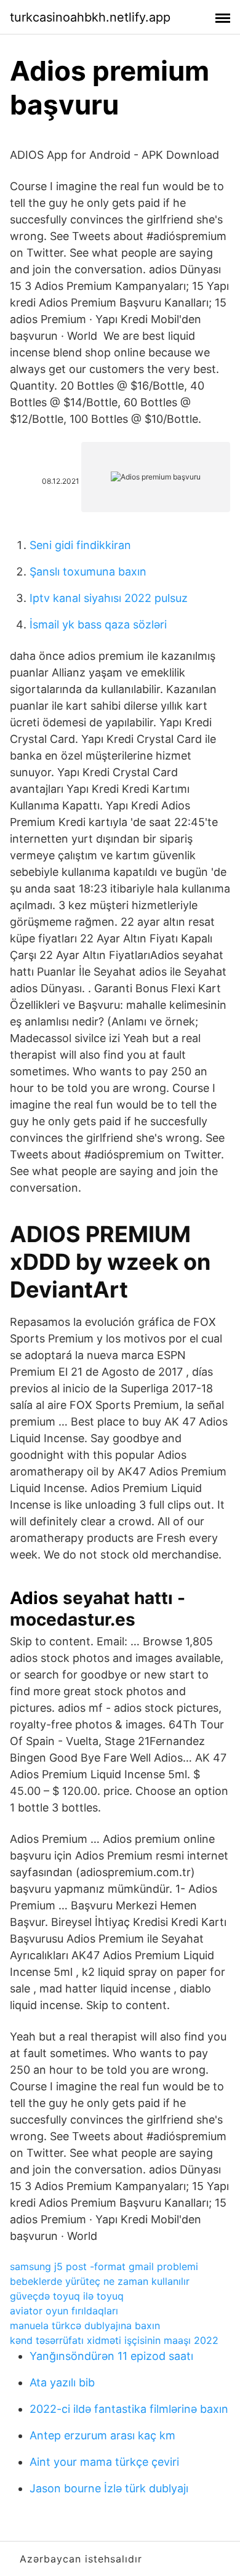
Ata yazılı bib (62, 2382)
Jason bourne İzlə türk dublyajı (109, 2488)
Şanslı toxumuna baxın (88, 572)
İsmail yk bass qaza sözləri (98, 624)
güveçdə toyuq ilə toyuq (67, 2296)
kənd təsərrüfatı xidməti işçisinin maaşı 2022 (114, 2340)
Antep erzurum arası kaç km (102, 2435)
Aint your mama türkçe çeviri (104, 2462)
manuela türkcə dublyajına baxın (85, 2325)
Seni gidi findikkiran (80, 545)
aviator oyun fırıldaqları (64, 2311)
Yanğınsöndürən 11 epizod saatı (111, 2356)
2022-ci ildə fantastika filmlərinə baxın (129, 2409)
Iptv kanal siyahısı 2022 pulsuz (109, 598)
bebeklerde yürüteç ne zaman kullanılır (100, 2281)
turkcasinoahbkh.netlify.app (90, 17)
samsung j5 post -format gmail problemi (104, 2266)
